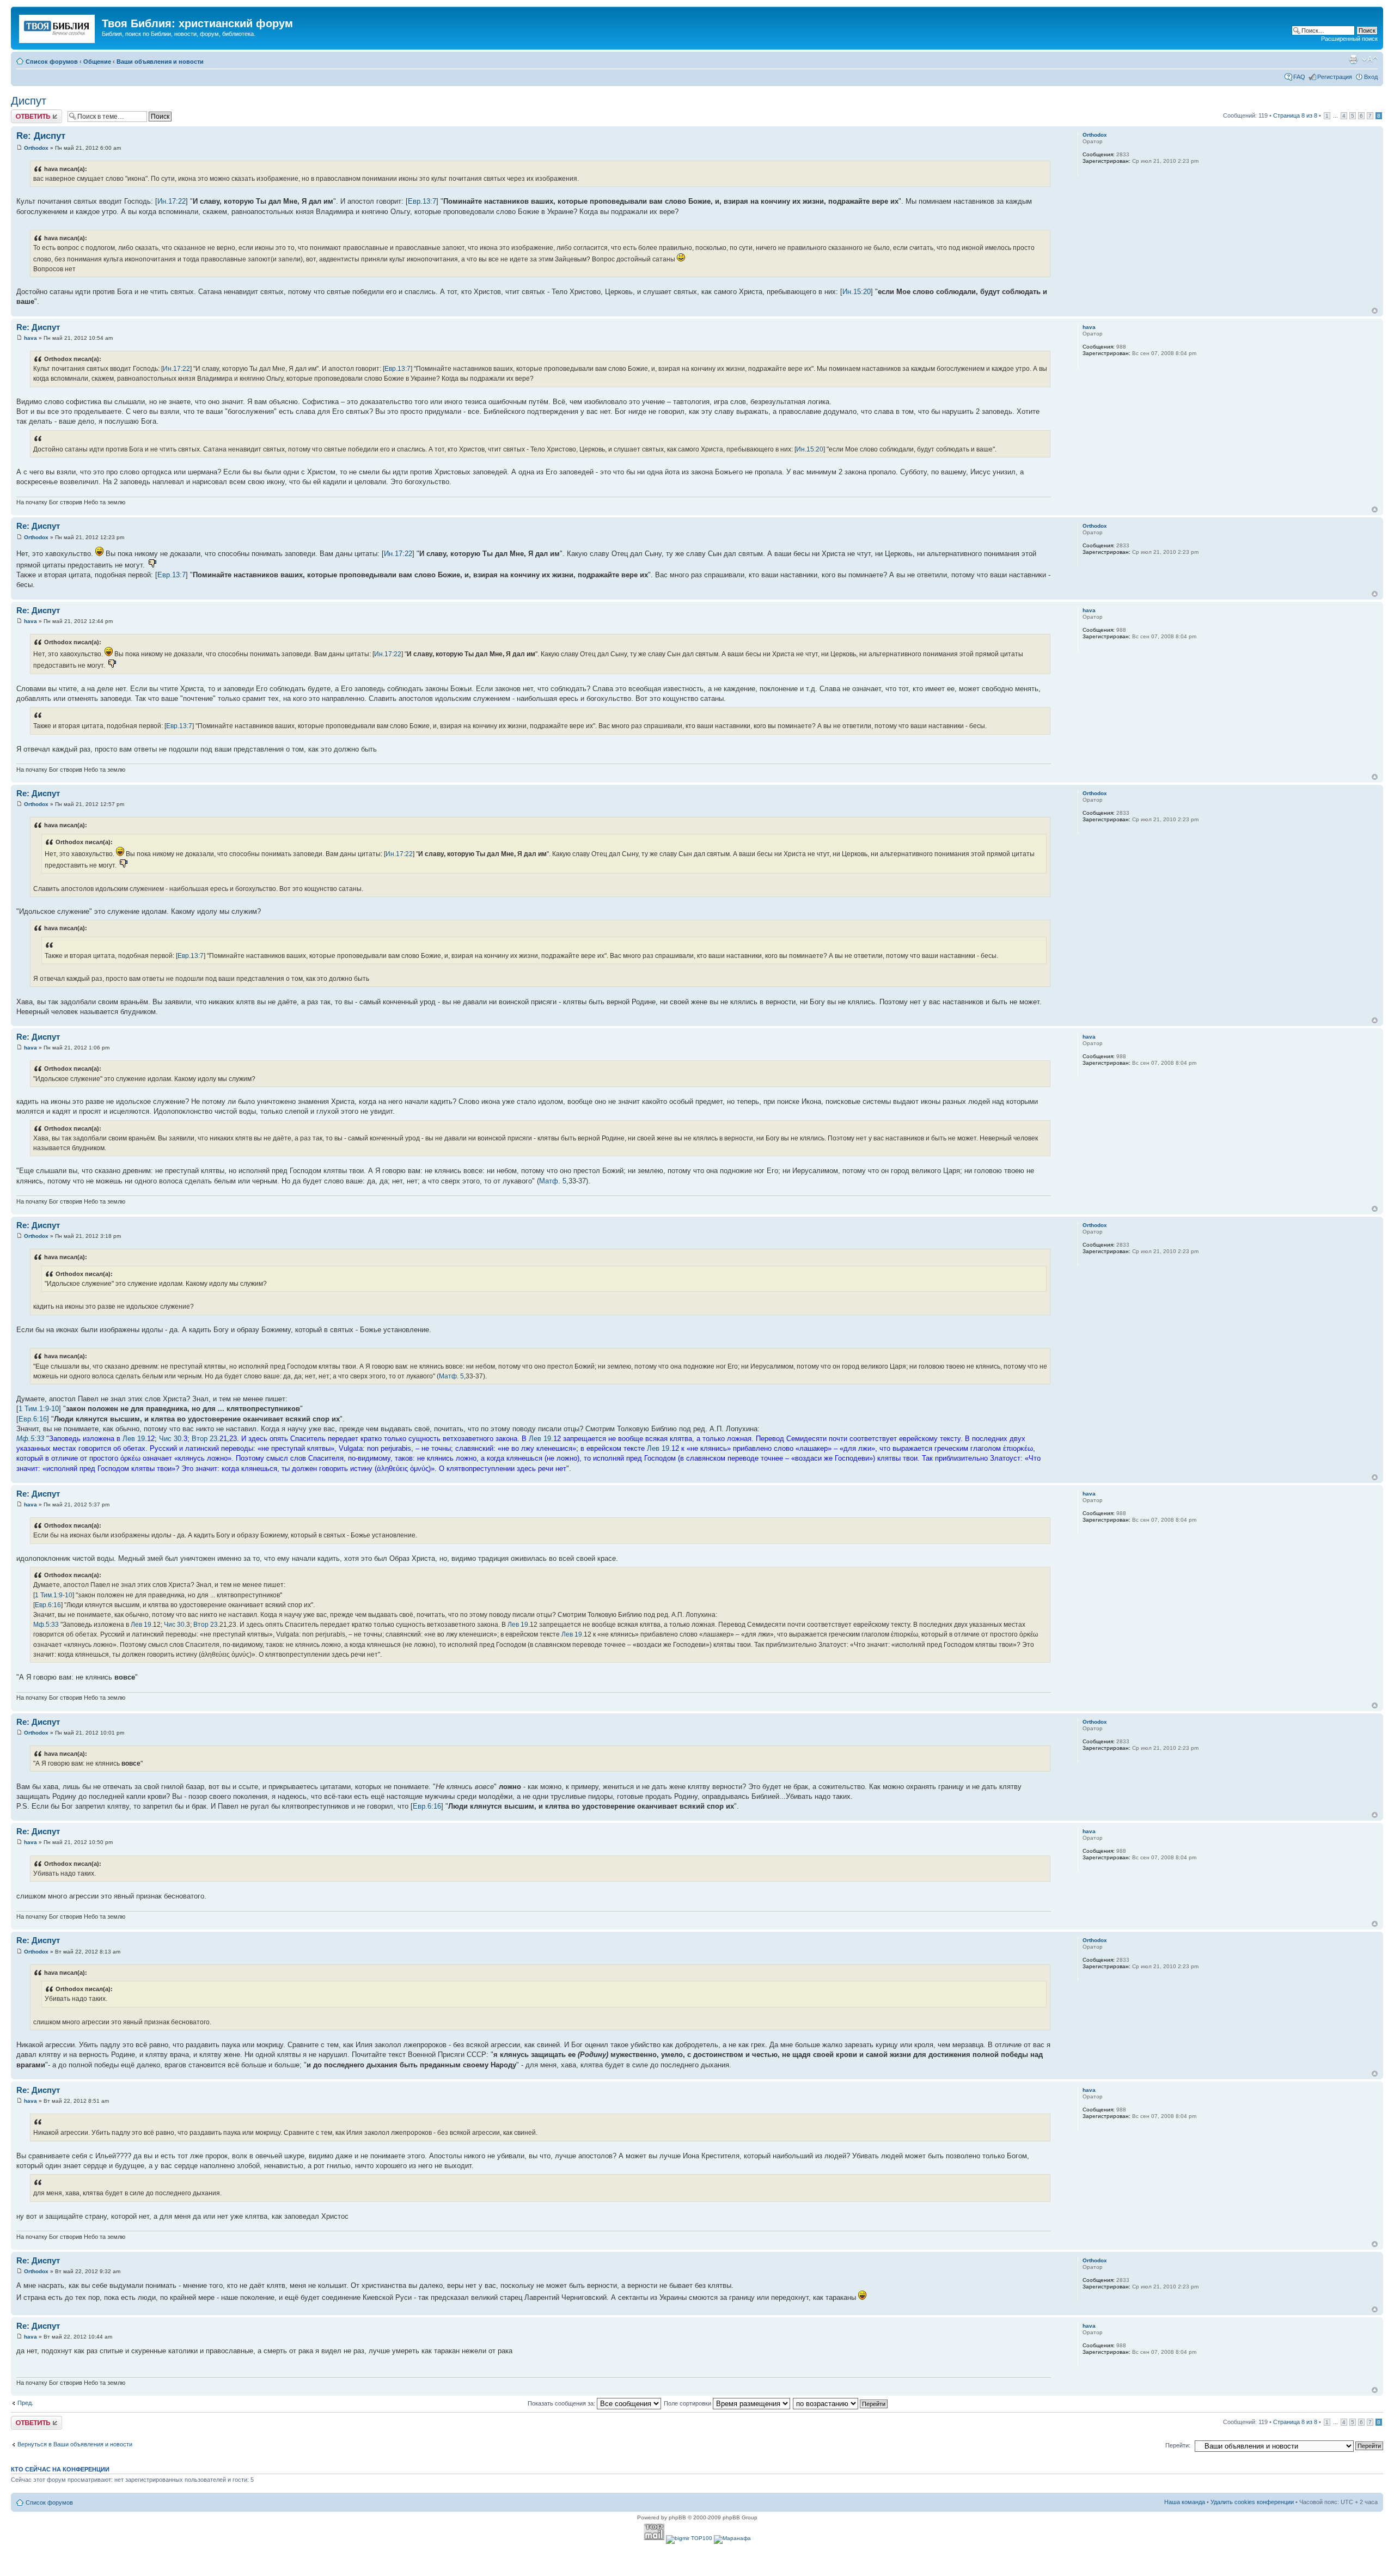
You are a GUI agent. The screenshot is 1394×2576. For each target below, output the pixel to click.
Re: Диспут (41, 136)
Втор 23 (204, 1439)
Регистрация (1335, 77)
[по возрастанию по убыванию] (841, 2403)
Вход (1371, 77)
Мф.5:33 (30, 1439)
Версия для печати (1353, 59)
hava (30, 338)
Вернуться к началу (1375, 311)
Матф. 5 (553, 1181)
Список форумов (52, 62)
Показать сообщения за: (562, 2403)
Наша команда (1185, 2502)
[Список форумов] (58, 27)
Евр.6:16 (33, 1419)
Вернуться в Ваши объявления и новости (75, 2444)
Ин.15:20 (857, 292)
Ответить (24, 113)
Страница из (1295, 115)
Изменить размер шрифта (1370, 59)
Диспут (29, 101)
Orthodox (36, 148)
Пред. (25, 2403)
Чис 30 (170, 1439)
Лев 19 (134, 1439)
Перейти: (1178, 2445)
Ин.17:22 (172, 201)
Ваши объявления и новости (160, 62)
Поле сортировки (688, 2403)
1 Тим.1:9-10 (39, 1409)
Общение (97, 62)
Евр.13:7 (422, 201)
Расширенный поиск (1349, 39)
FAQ (1299, 77)
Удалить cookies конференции (1252, 2502)
